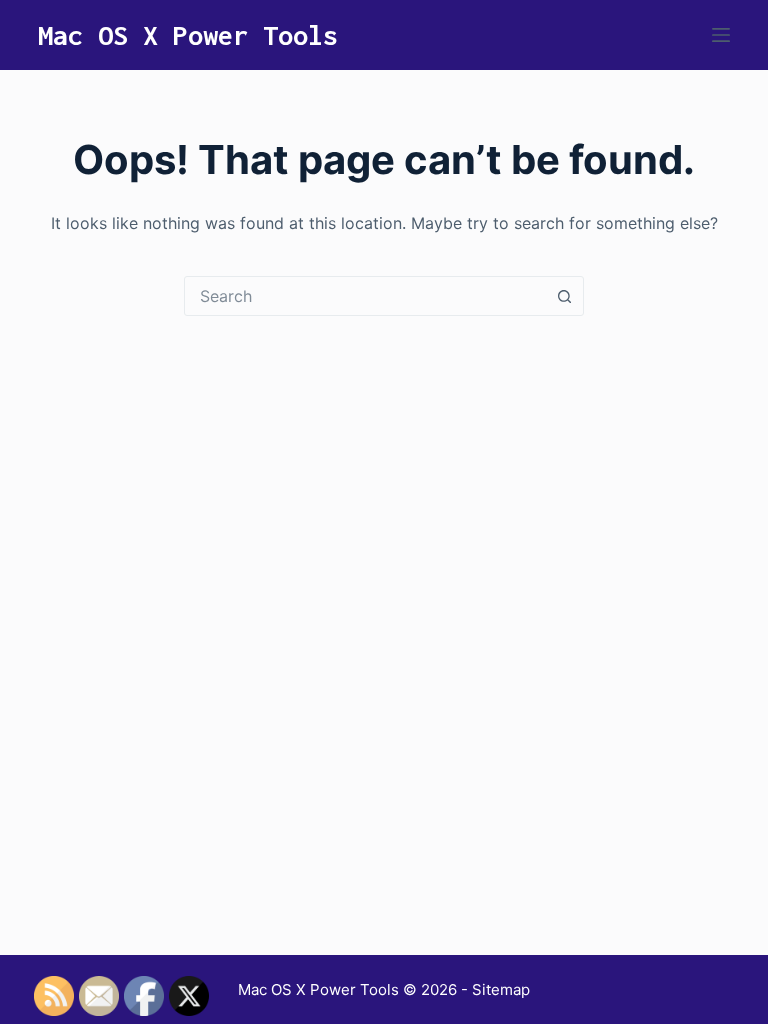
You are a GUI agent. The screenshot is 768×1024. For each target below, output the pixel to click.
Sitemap (501, 989)
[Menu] (721, 35)
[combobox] (365, 296)
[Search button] (564, 296)
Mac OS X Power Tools (188, 35)
